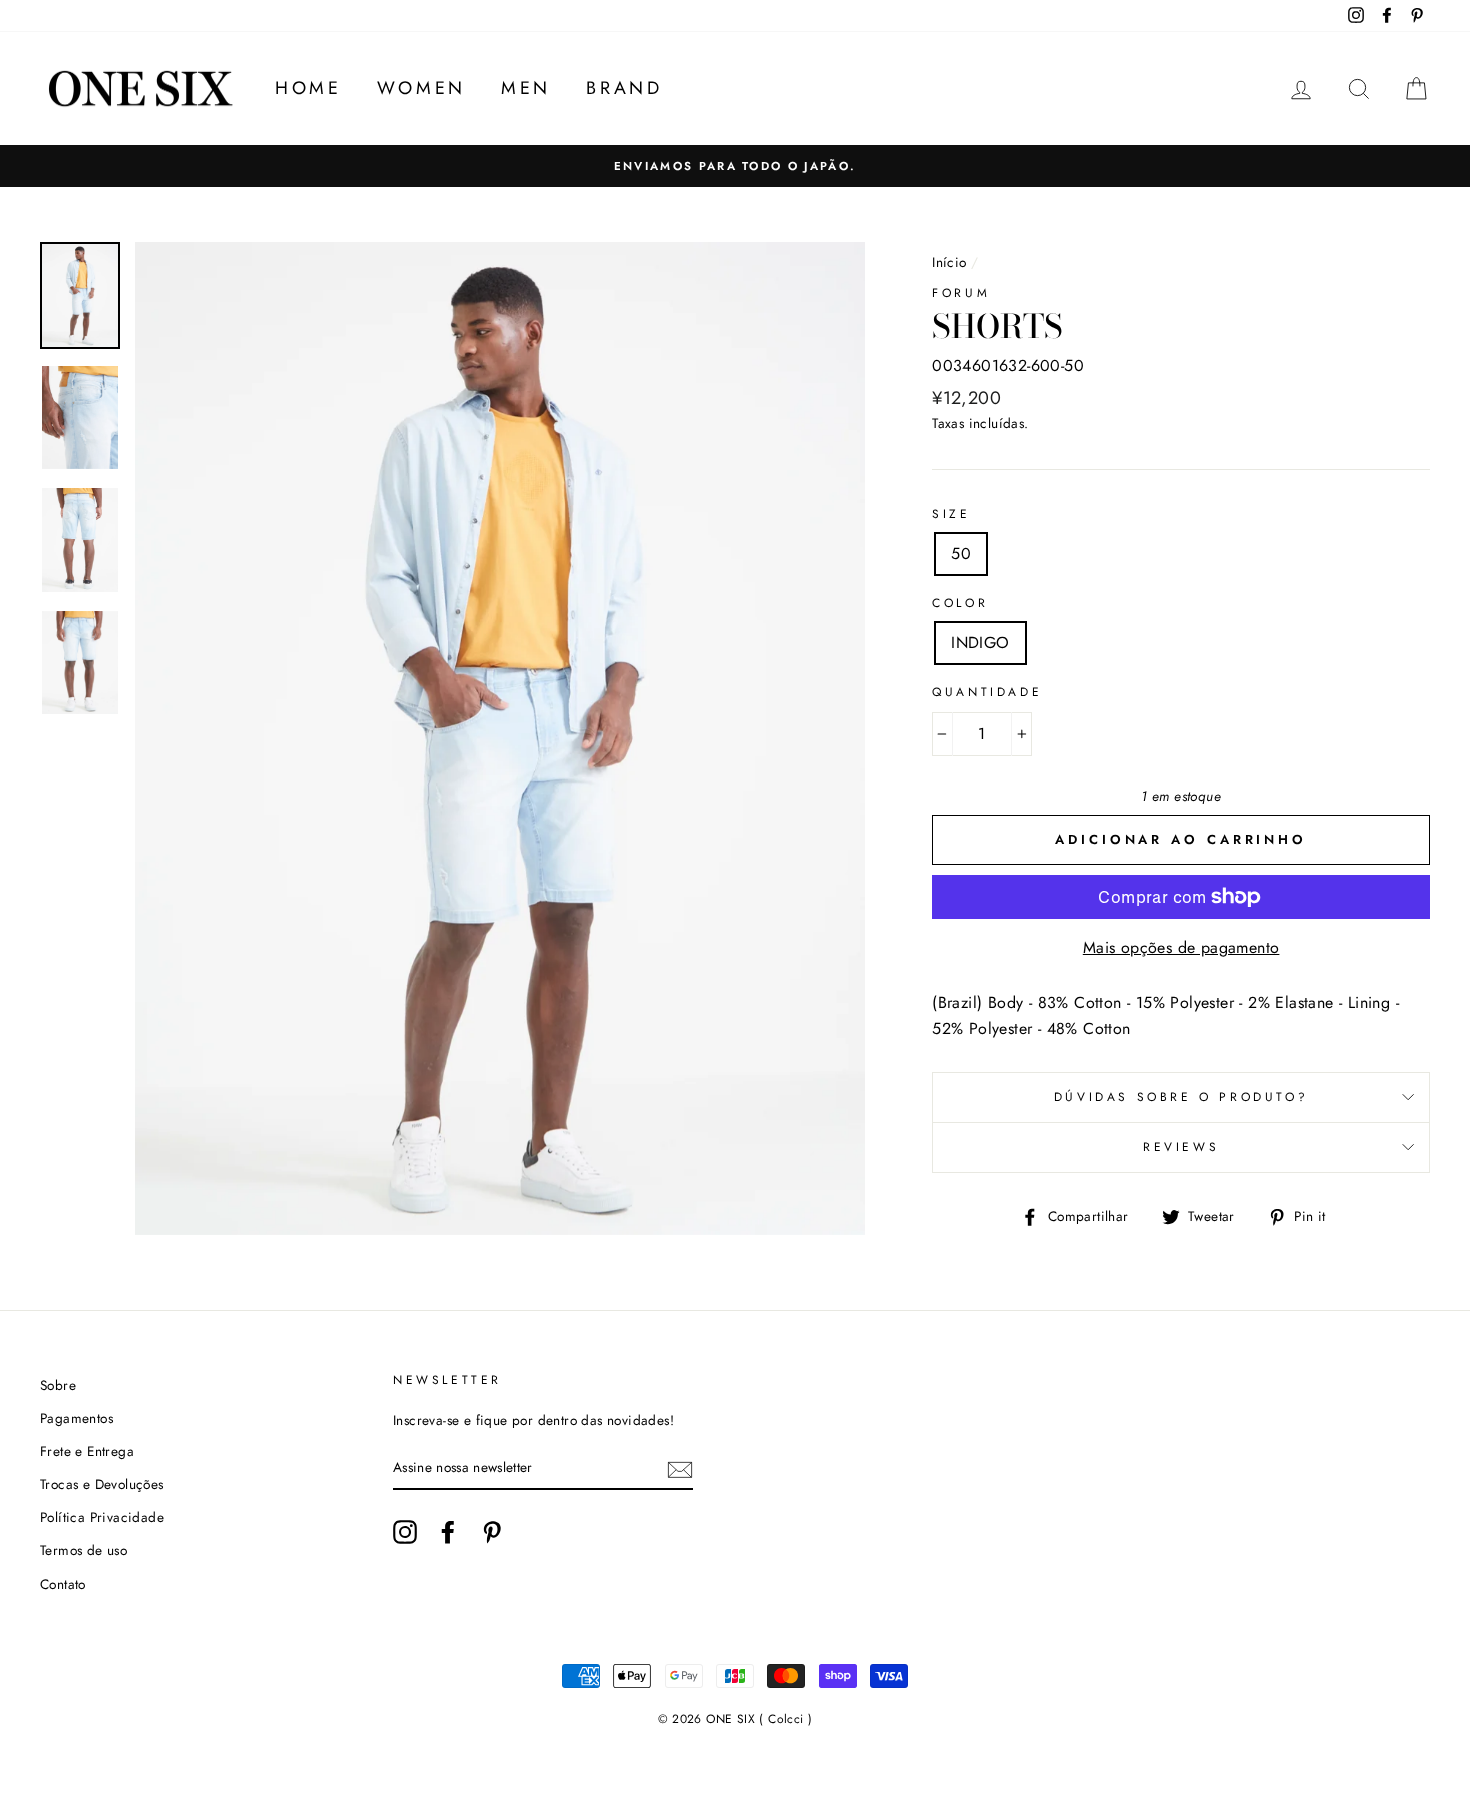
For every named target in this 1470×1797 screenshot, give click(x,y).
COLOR (960, 603)
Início (949, 262)
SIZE (951, 514)
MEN (526, 88)
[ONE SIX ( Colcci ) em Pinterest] (492, 1532)
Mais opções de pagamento (1181, 947)
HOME (308, 88)
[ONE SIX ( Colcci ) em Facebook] (448, 1532)
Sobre (58, 1385)
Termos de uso (83, 1550)
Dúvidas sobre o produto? (1181, 1097)
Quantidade (987, 692)
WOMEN (421, 88)
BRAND (624, 88)
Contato (63, 1584)
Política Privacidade (102, 1517)
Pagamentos (76, 1418)
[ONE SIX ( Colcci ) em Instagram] (405, 1532)
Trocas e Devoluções (102, 1484)
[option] (735, 166)
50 (961, 553)
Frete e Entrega (87, 1451)
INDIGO (980, 642)
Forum (961, 293)
